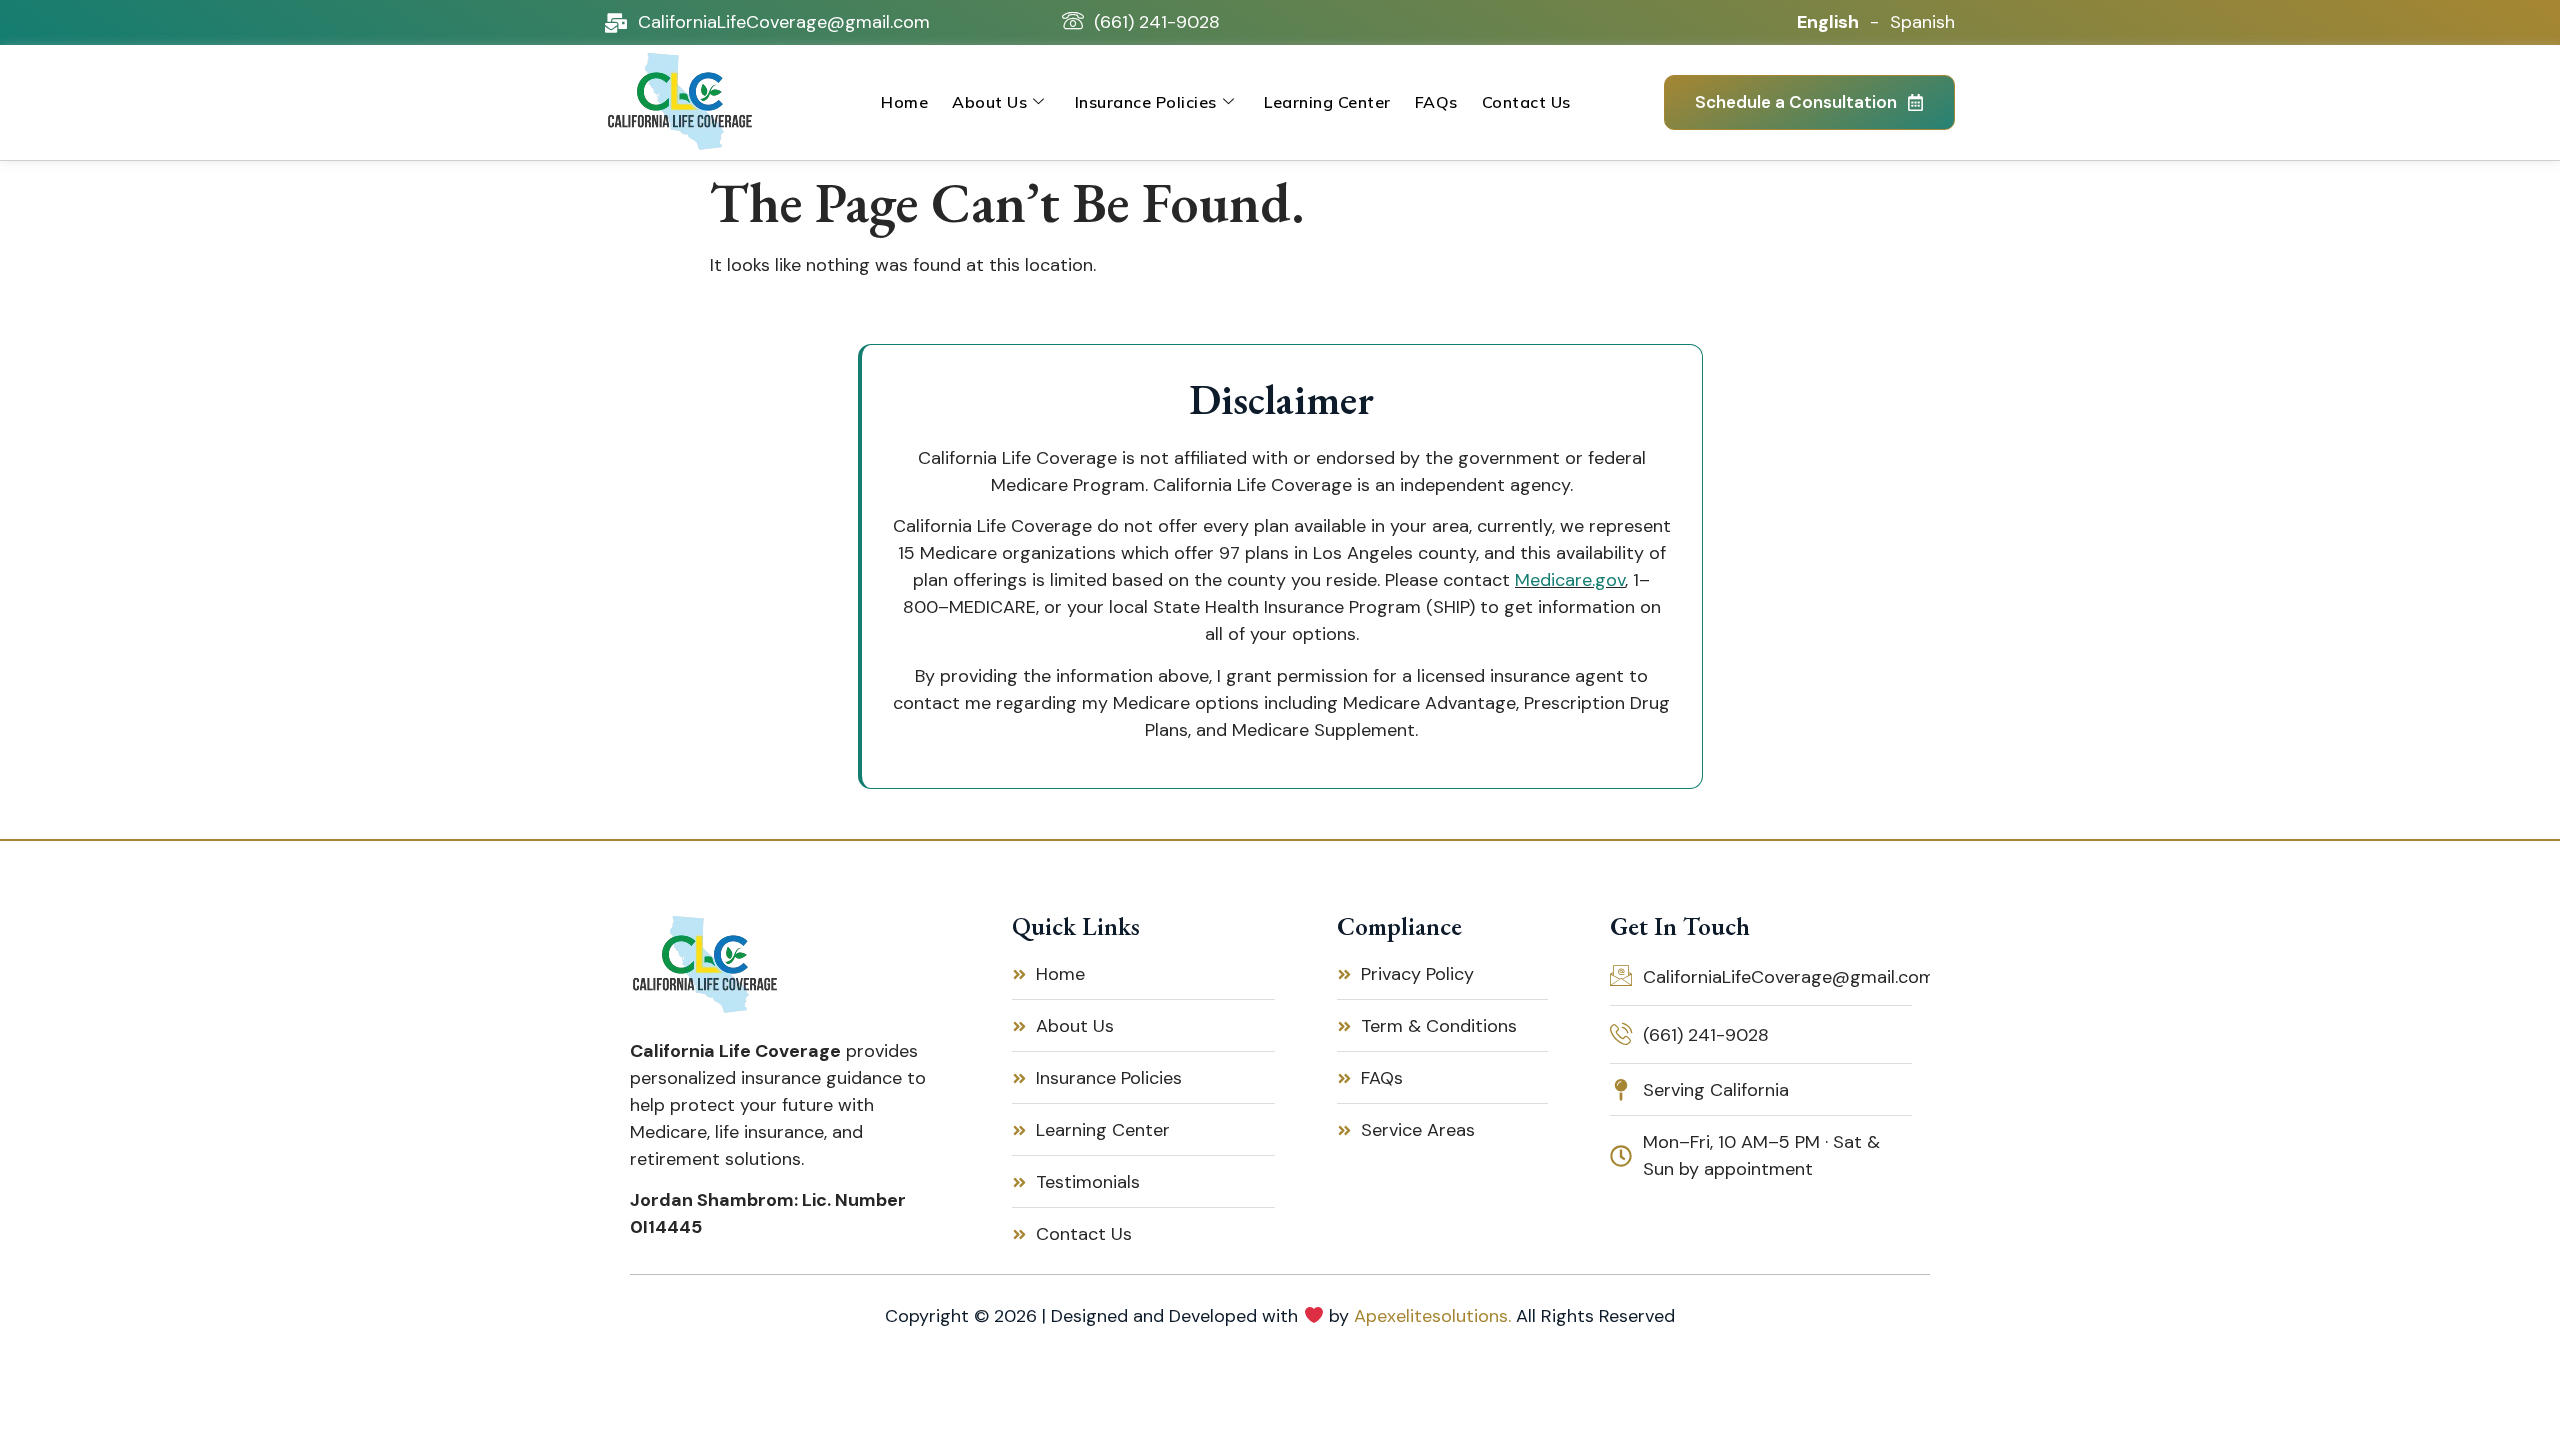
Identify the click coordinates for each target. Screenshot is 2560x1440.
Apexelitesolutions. (1432, 1316)
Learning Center (1327, 102)
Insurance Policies (1146, 102)
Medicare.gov (1570, 580)
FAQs (1436, 102)
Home (904, 102)
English (1828, 22)
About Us (989, 102)
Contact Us (1526, 102)
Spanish (1922, 22)
